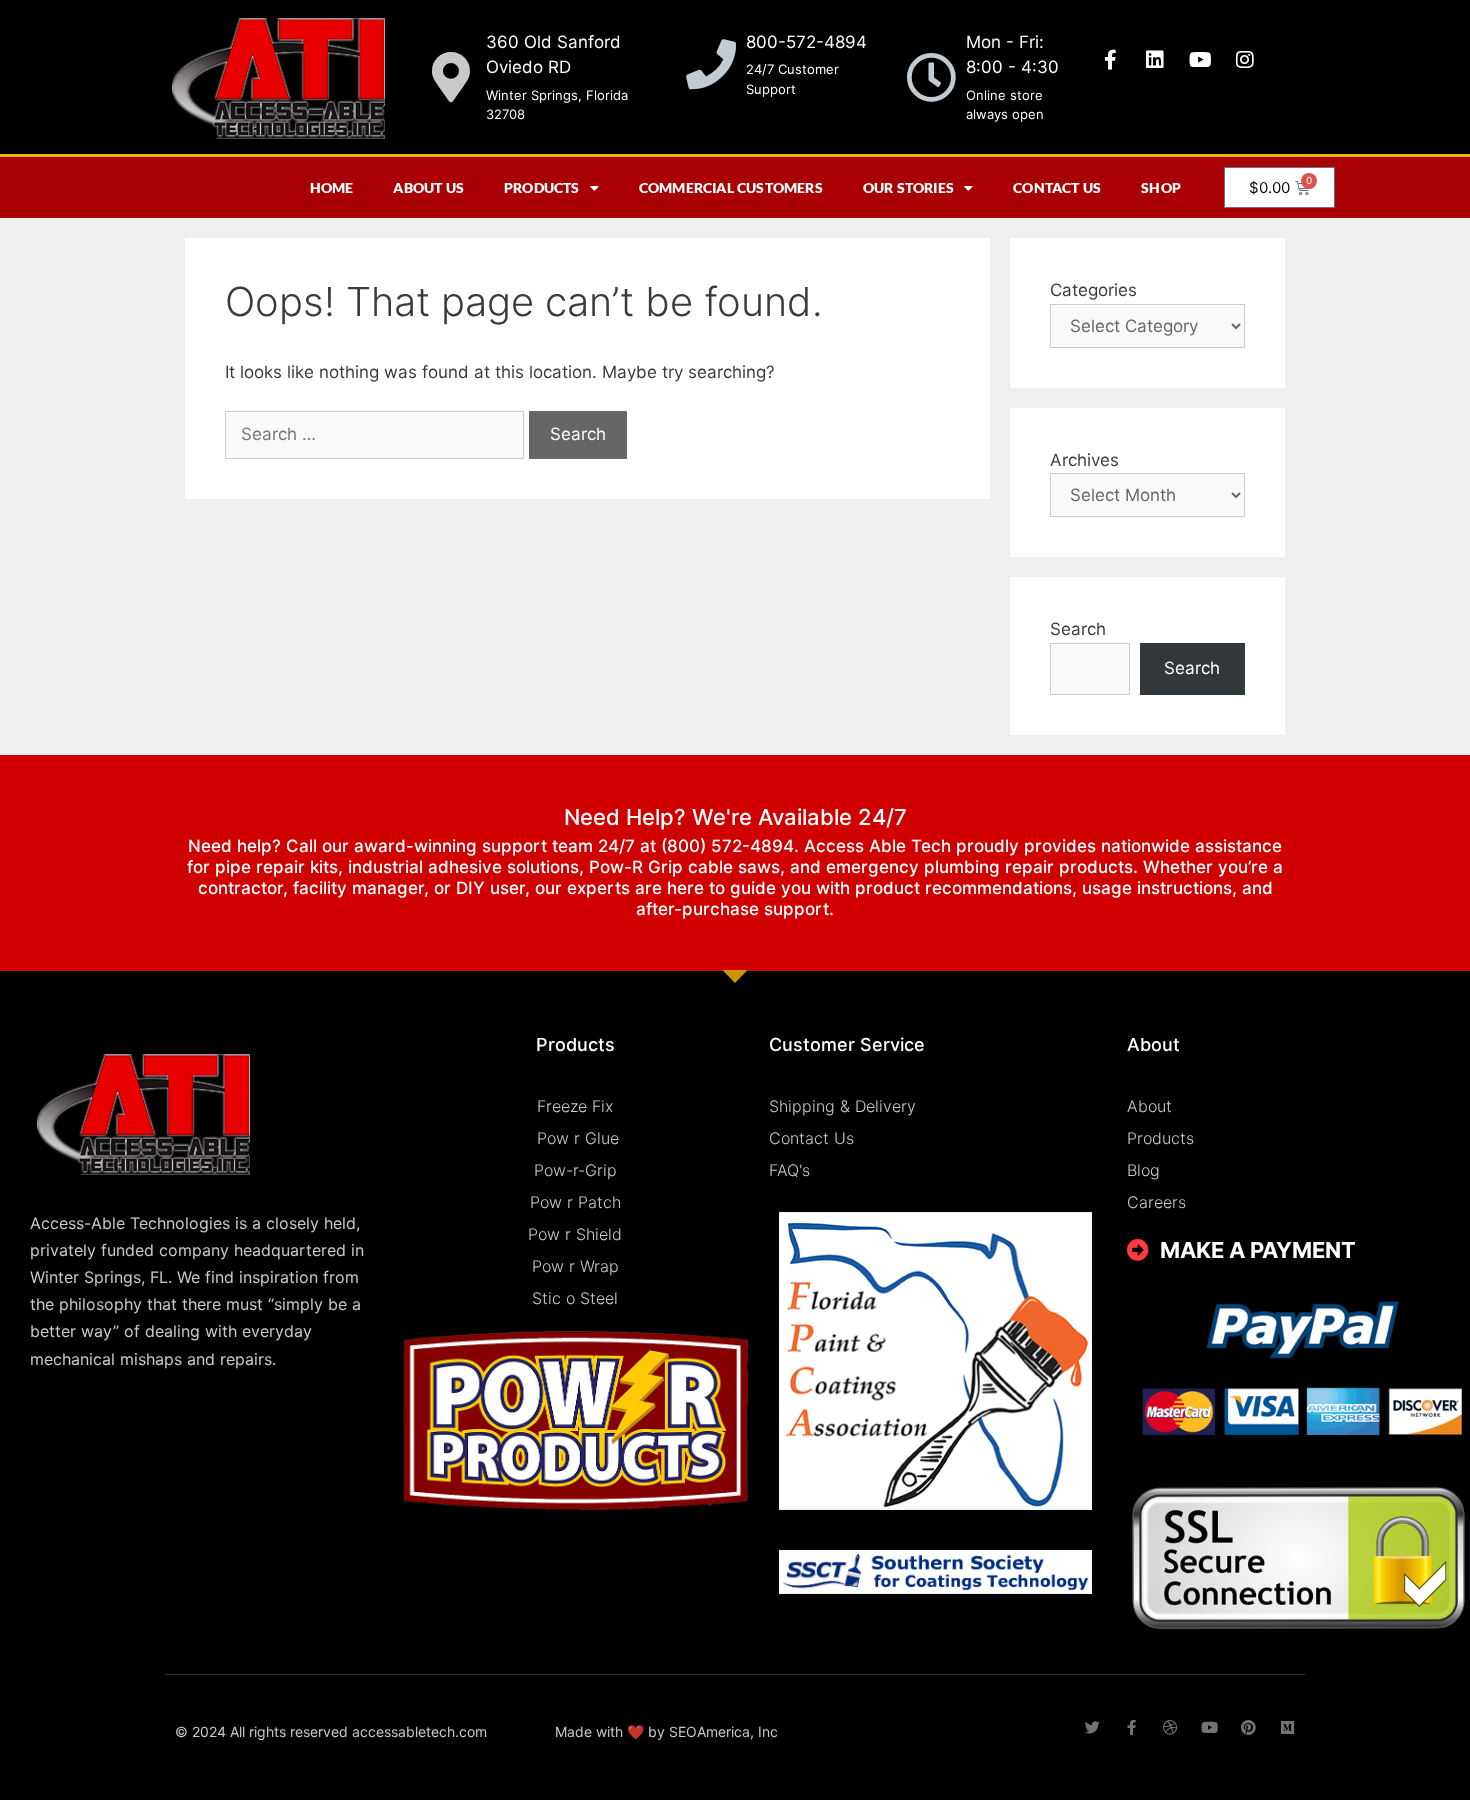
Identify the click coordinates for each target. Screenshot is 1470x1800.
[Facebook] (1131, 1727)
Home (332, 187)
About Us (428, 187)
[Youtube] (1200, 60)
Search (1078, 629)
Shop (1161, 187)
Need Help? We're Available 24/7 (735, 817)
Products (542, 187)
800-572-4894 (806, 42)
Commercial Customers (731, 187)
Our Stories (908, 187)
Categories (1093, 290)
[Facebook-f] (1110, 60)
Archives (1084, 460)
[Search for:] (377, 434)
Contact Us (1057, 187)
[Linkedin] (1155, 60)
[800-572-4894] (711, 64)
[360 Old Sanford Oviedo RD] (451, 77)
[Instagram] (1245, 60)
